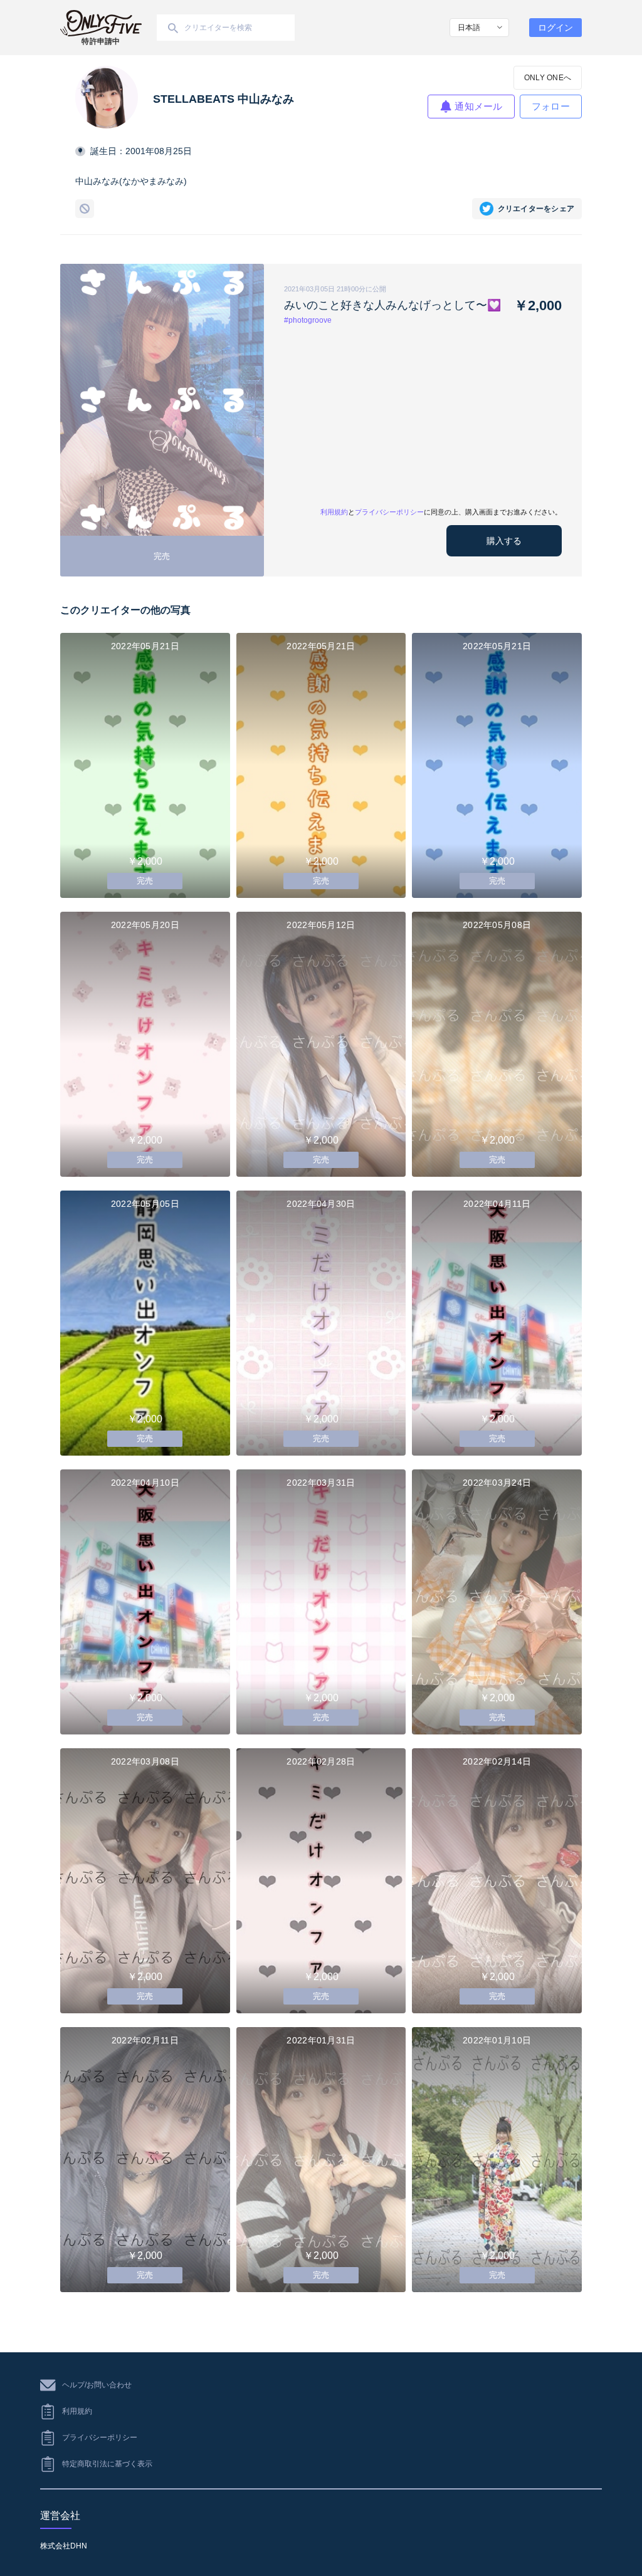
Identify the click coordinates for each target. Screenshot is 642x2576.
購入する (504, 541)
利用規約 (334, 512)
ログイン (555, 28)
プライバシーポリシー (389, 512)
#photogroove (308, 320)
